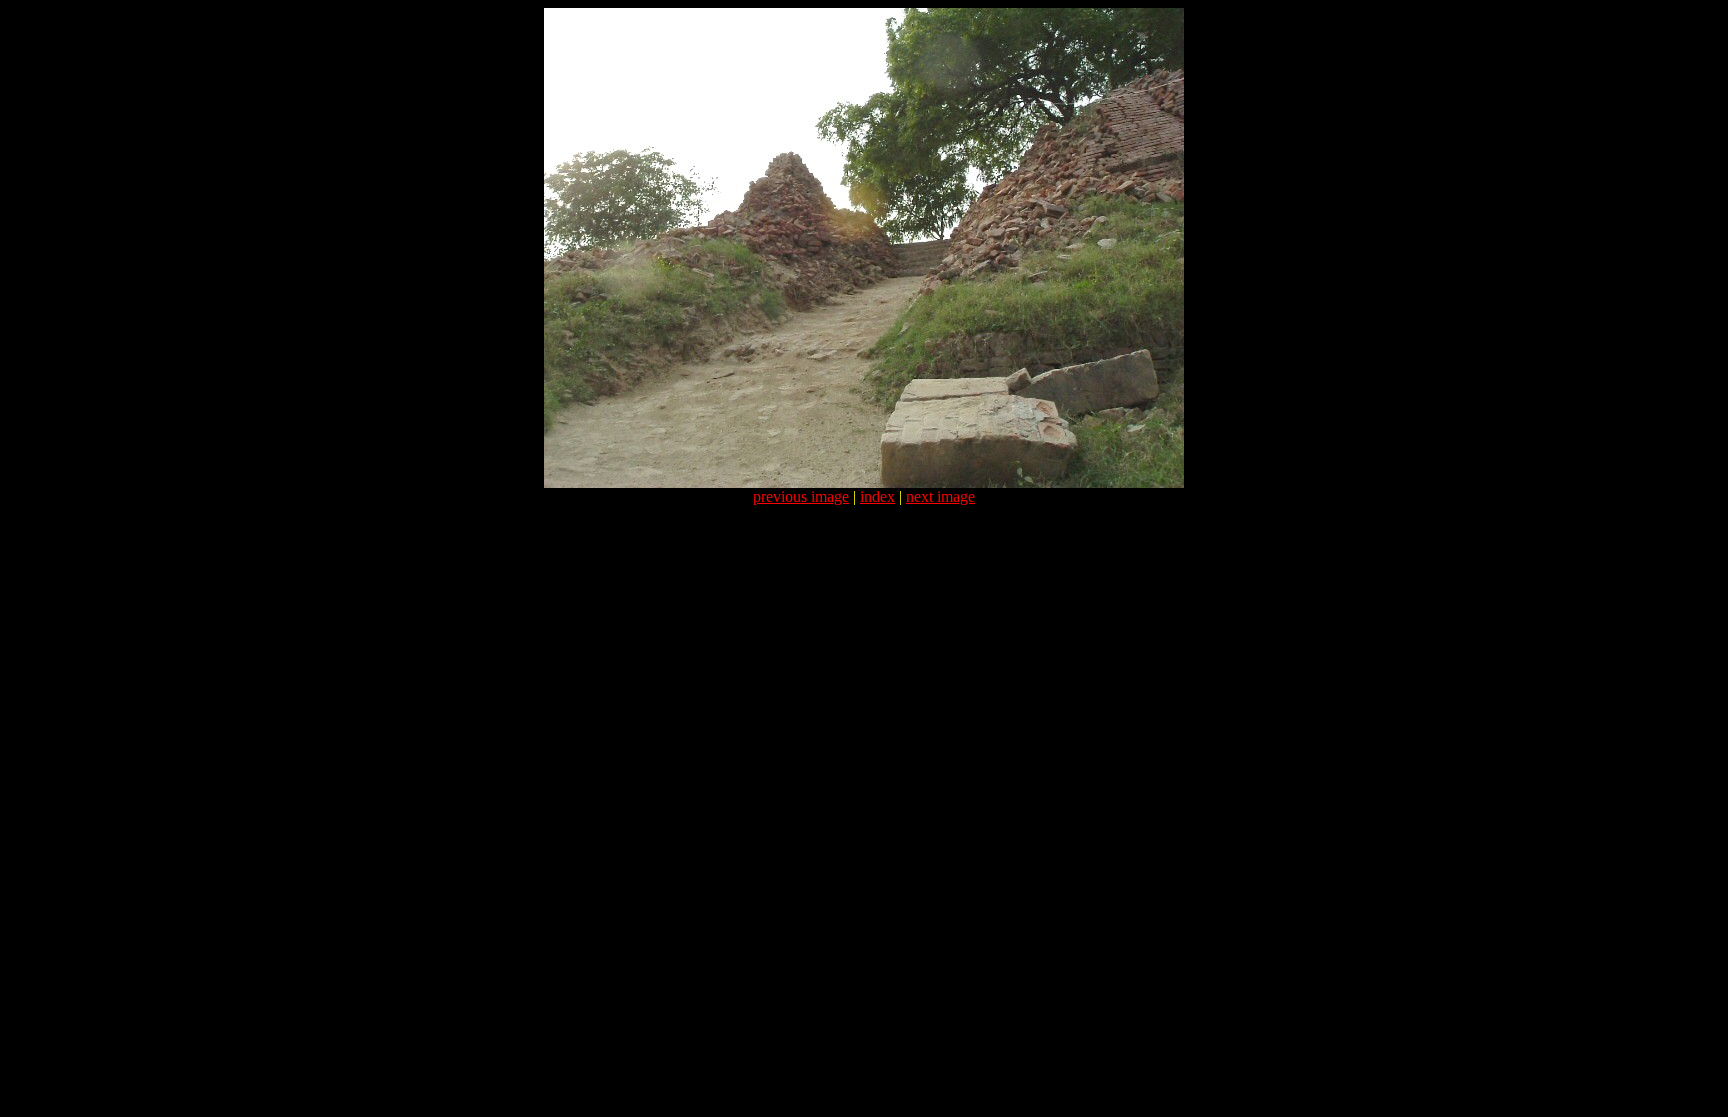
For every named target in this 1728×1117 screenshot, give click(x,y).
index (877, 496)
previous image (801, 496)
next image (940, 496)
